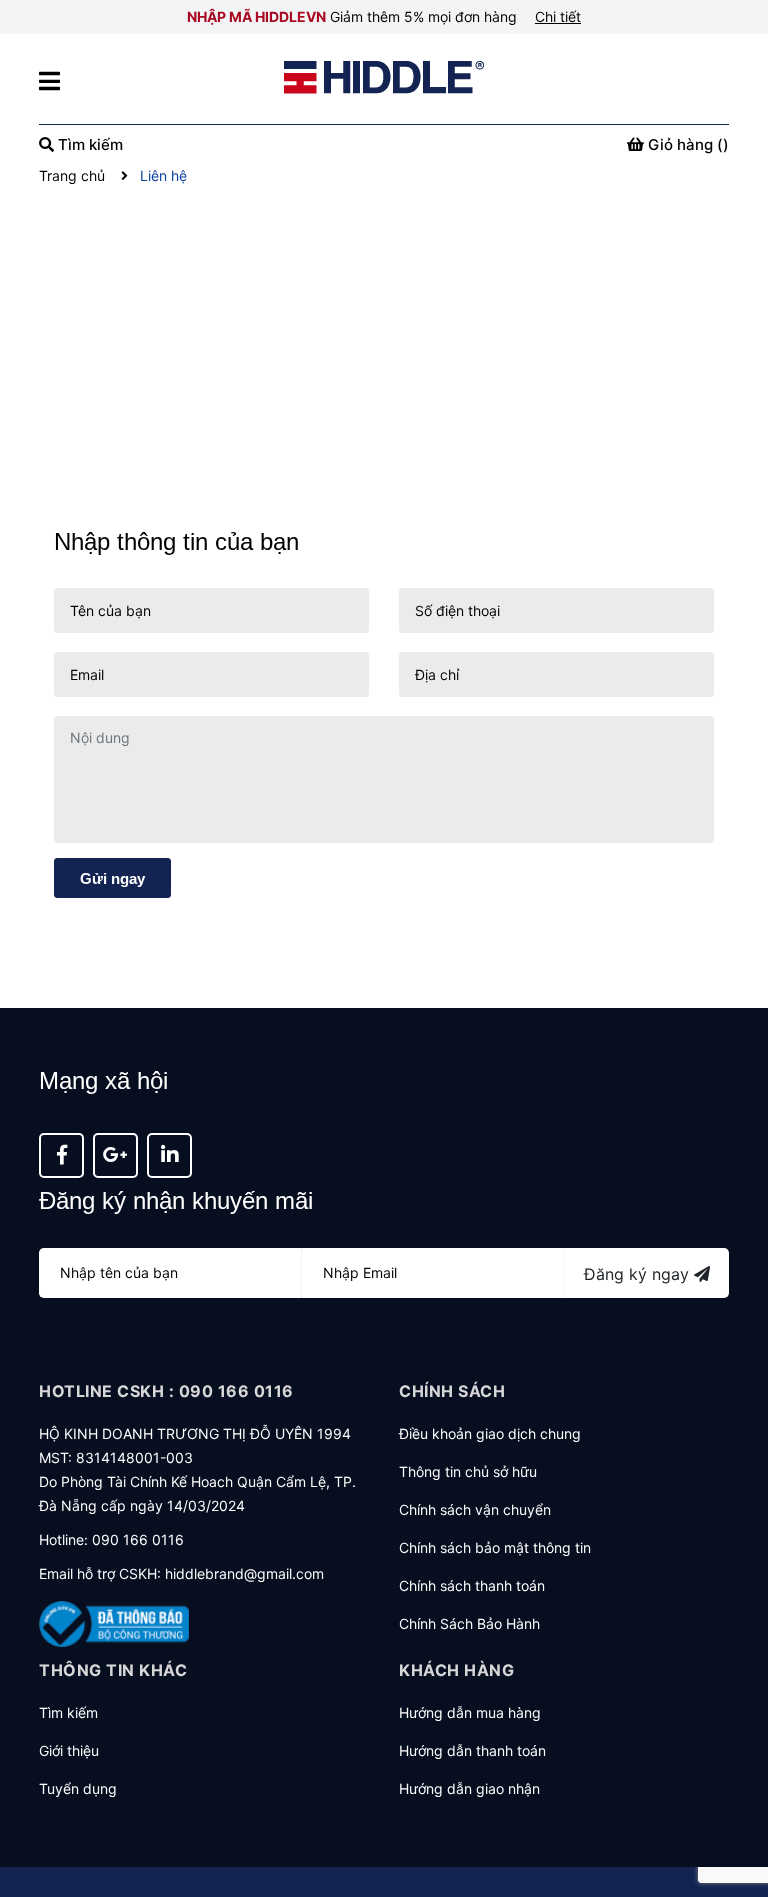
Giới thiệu (69, 1750)
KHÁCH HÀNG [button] (456, 1670)
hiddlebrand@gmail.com (244, 1573)
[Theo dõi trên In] (169, 1155)
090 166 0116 (138, 1539)
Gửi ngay (112, 878)
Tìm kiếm (68, 1712)
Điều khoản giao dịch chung (490, 1433)
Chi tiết (558, 16)
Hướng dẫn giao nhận (469, 1788)
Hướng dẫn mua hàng (470, 1712)
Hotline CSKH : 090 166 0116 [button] (166, 1391)
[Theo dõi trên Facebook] (61, 1155)
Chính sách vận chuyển (475, 1509)
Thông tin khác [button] (113, 1670)
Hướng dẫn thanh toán (472, 1750)
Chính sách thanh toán (472, 1585)
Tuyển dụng (78, 1788)
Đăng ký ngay (639, 1274)
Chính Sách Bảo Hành (469, 1623)
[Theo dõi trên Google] (115, 1155)
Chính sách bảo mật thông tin (495, 1547)
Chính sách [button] (452, 1391)
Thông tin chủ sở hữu (468, 1471)
